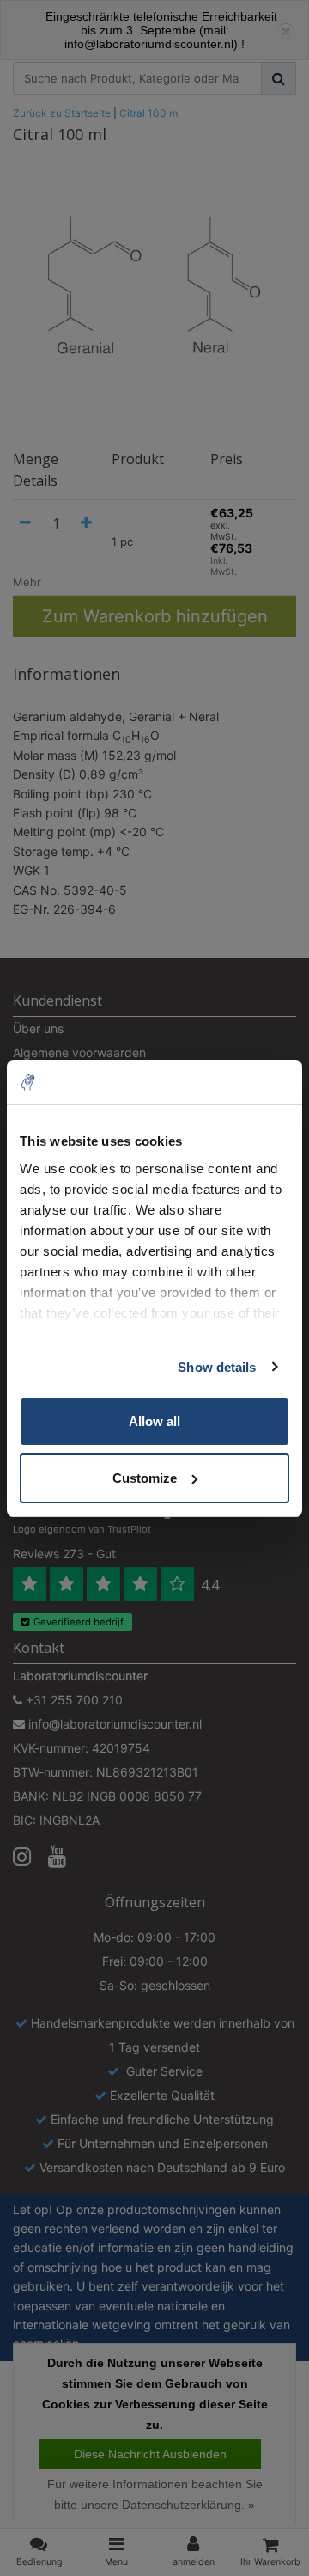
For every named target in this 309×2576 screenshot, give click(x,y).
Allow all (154, 1421)
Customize (145, 1478)
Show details (217, 1367)
